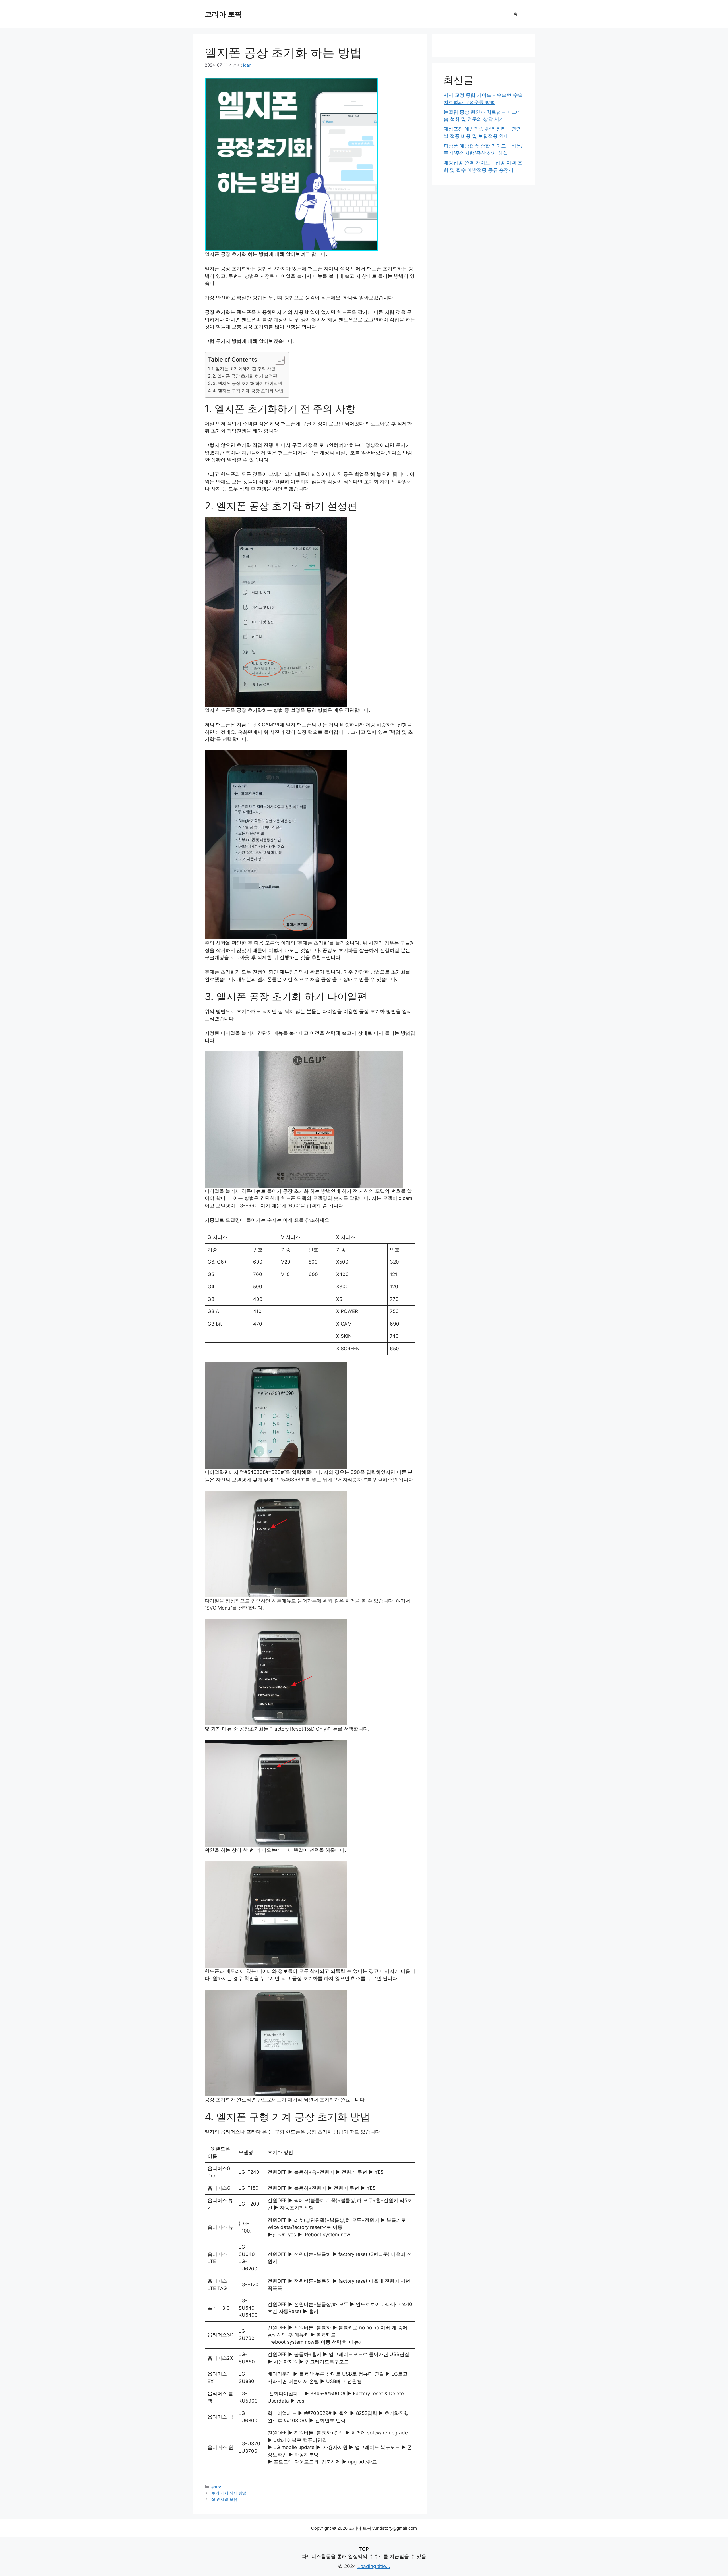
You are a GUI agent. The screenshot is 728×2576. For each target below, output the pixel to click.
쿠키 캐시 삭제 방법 (229, 2493)
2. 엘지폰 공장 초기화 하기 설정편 (245, 376)
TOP (364, 2549)
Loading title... (374, 2566)
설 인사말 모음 (224, 2499)
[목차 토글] (277, 360)
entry (216, 2487)
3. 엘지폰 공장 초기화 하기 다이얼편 (247, 383)
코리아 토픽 (223, 14)
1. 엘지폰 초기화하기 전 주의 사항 (244, 369)
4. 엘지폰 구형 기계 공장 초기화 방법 (248, 391)
